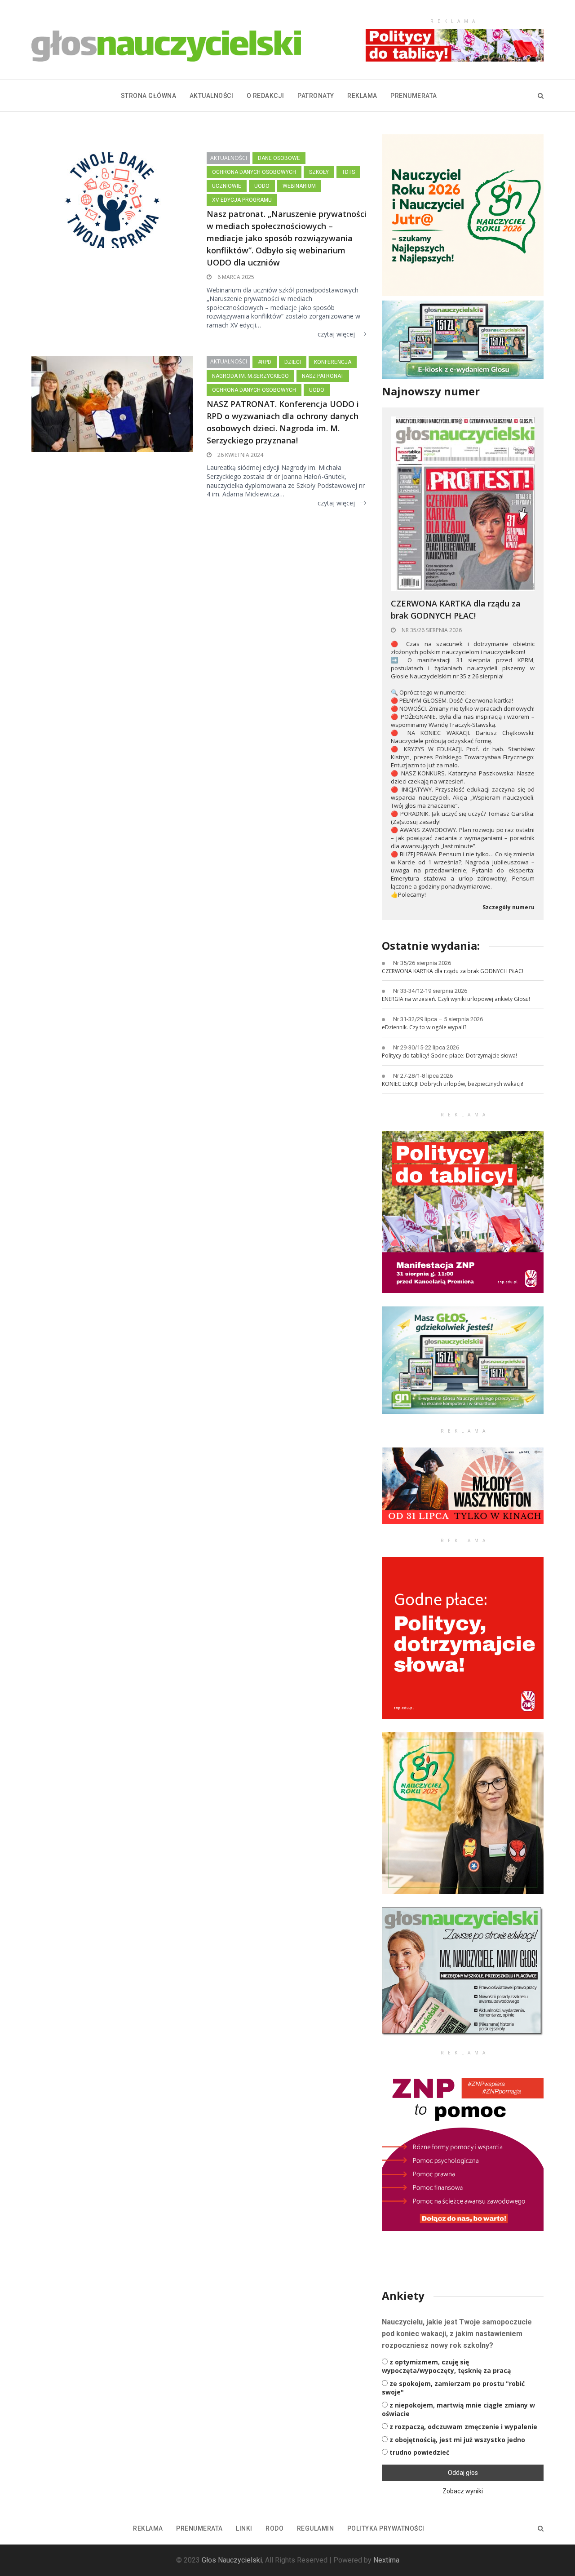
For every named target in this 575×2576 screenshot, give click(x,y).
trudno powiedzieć (419, 2452)
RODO (274, 2528)
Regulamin (316, 2528)
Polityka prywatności (386, 2528)
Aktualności (212, 96)
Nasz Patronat (323, 376)
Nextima (386, 2560)
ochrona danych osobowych (254, 172)
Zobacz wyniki (463, 2491)
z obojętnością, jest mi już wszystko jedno (457, 2440)
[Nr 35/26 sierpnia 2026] (463, 503)
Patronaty (316, 96)
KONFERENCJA (333, 362)
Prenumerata (414, 96)
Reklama (362, 96)
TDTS (348, 172)
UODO (262, 186)
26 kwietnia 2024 (240, 455)
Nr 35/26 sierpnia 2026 (431, 630)
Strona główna (149, 96)
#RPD (265, 362)
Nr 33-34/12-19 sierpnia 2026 (430, 991)
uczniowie (227, 186)
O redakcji (265, 96)
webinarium (299, 186)
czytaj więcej (336, 334)
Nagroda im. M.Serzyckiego (250, 376)
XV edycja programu (242, 200)
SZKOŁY (319, 172)
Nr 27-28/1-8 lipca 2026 (423, 1076)
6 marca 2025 (235, 277)
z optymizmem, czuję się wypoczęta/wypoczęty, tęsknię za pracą (446, 2366)
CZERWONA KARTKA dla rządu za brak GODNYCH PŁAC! (456, 609)
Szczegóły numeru (509, 907)
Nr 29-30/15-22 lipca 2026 (426, 1047)
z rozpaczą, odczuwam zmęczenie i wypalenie (463, 2427)
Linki (244, 2528)
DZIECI (293, 362)
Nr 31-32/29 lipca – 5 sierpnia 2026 (438, 1019)
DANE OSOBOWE (279, 158)
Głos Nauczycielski (232, 2560)
